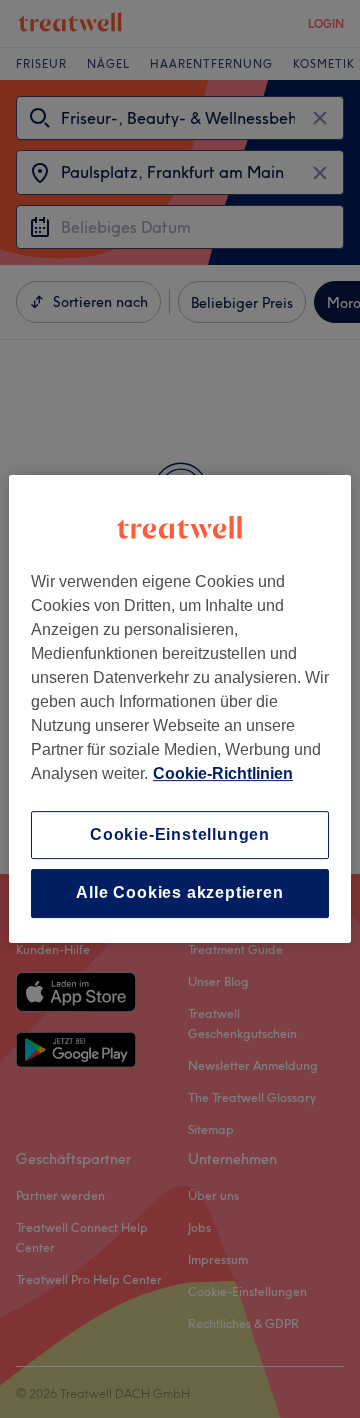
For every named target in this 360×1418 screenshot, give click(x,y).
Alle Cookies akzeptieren (179, 893)
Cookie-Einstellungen (180, 834)
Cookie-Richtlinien (223, 773)
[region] (180, 709)
